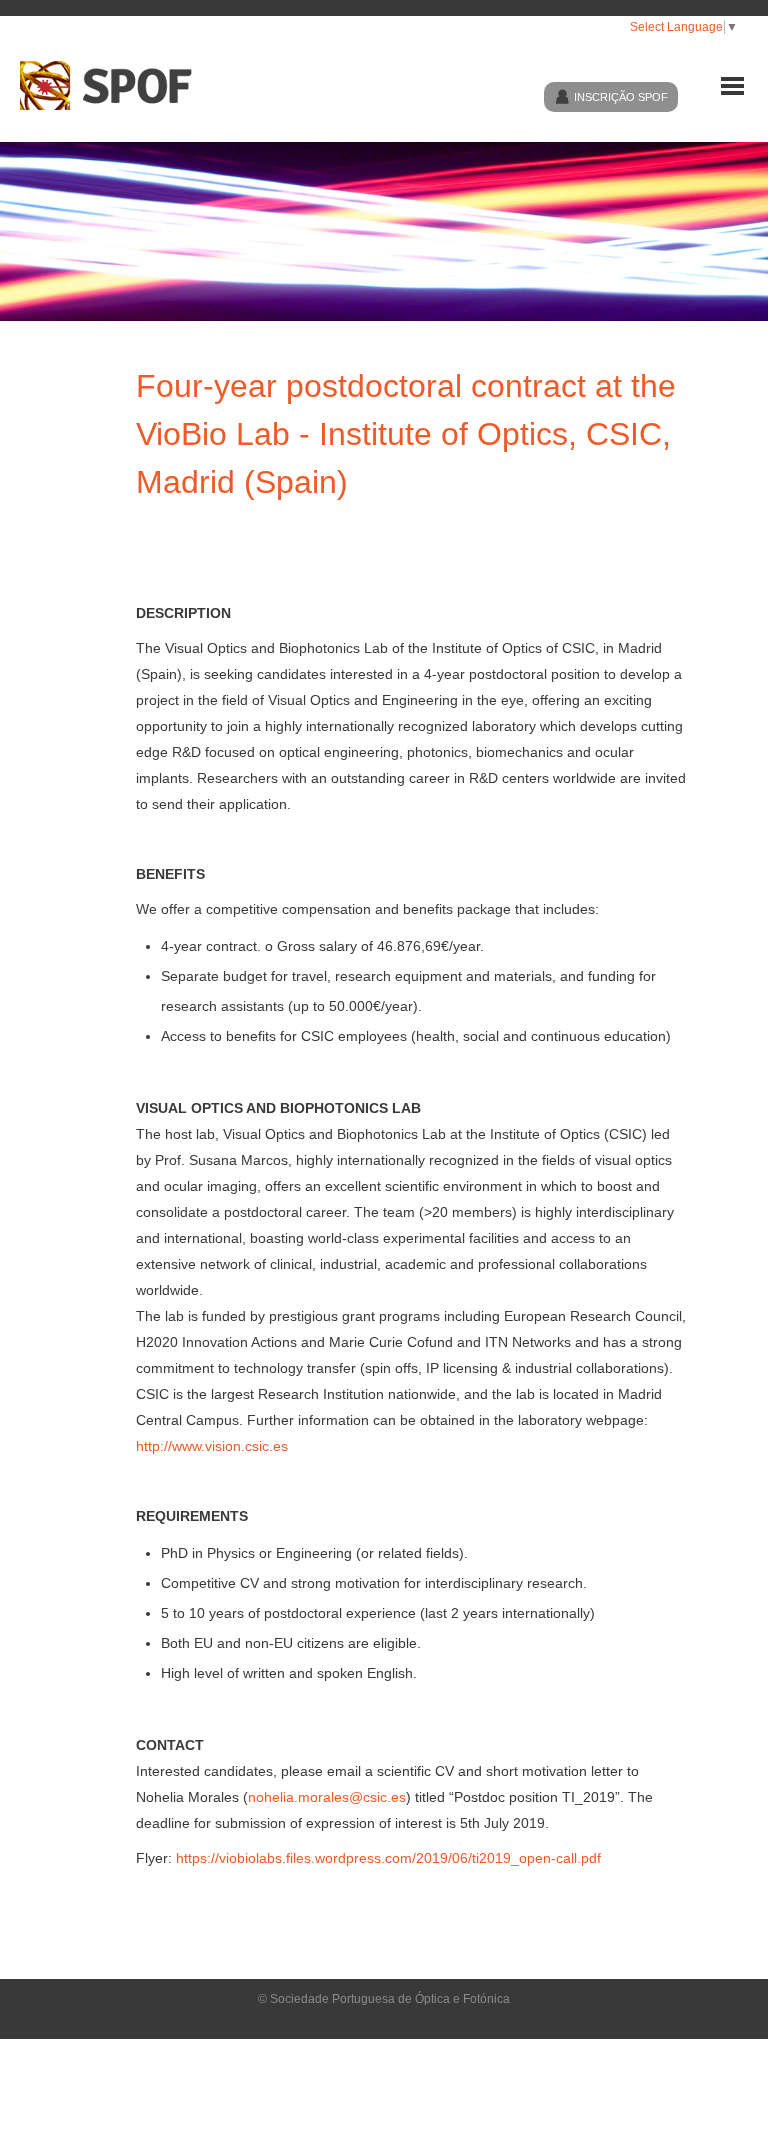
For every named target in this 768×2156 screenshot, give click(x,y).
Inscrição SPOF (621, 97)
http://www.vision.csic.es (212, 1446)
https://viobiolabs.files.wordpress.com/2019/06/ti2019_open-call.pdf (388, 1858)
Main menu (733, 86)
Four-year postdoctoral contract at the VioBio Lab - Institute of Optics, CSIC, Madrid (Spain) (406, 434)
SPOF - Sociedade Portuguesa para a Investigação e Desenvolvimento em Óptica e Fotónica (114, 85)
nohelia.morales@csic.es (327, 1797)
